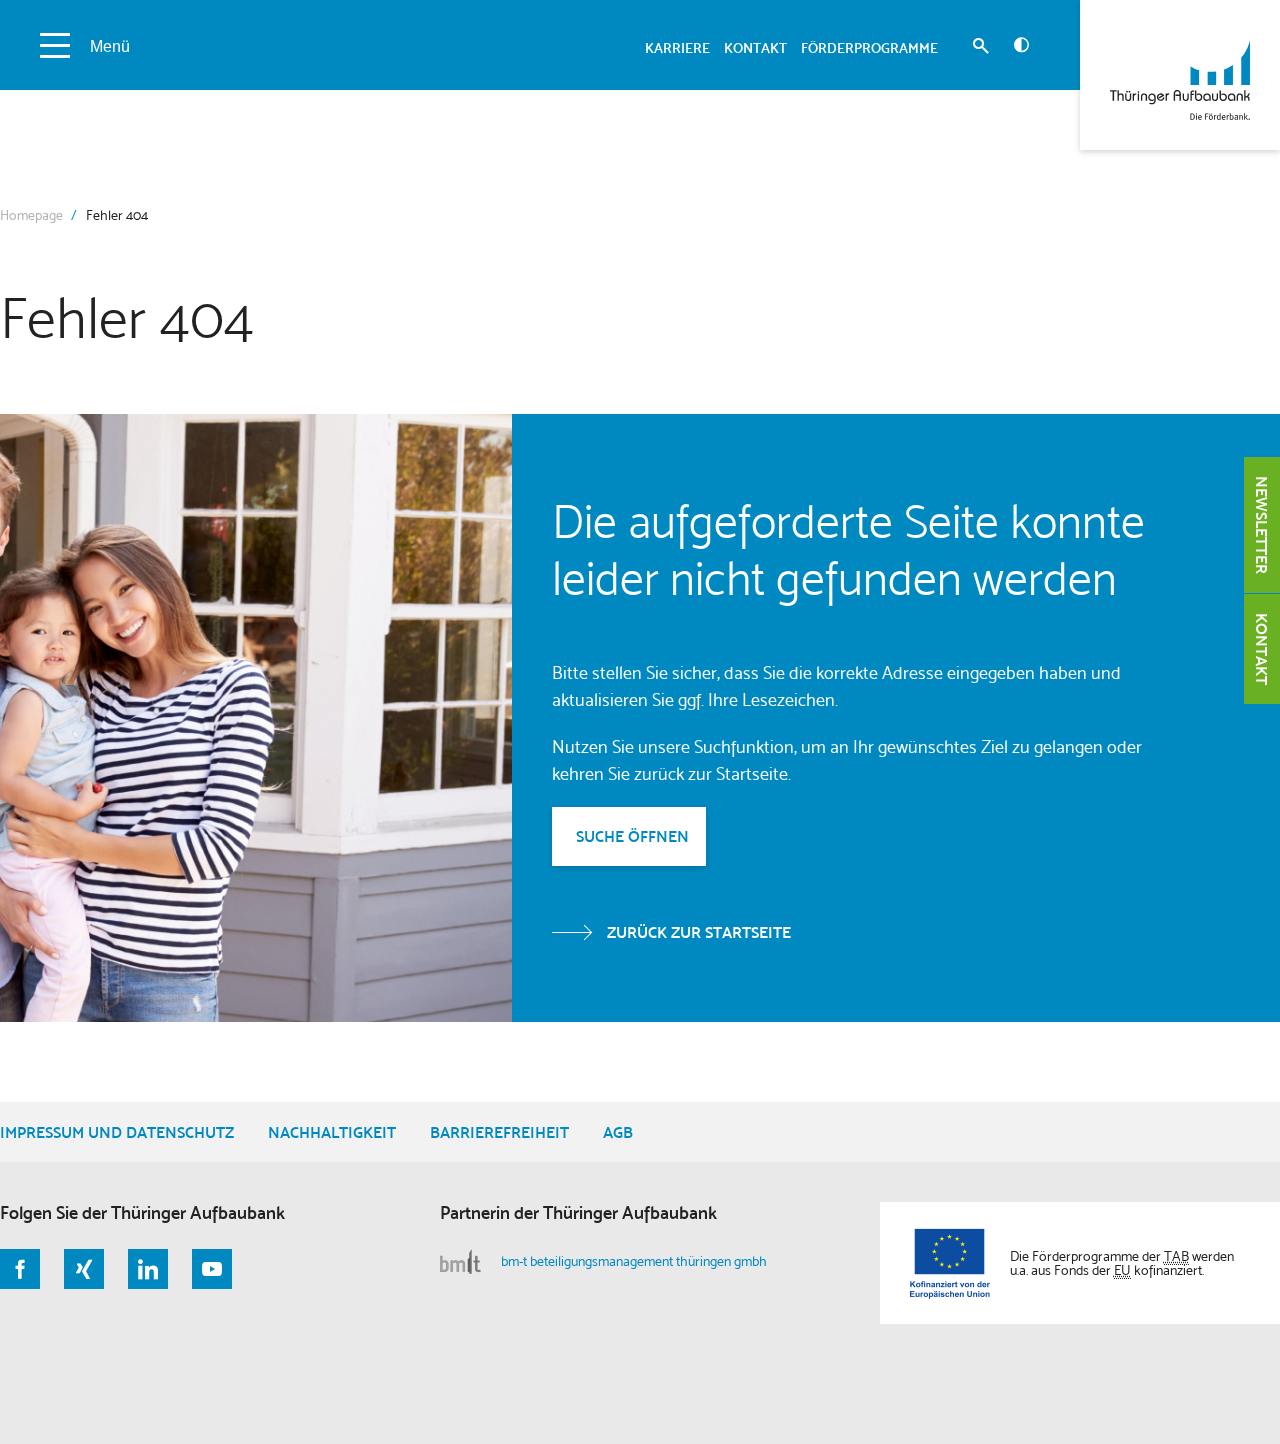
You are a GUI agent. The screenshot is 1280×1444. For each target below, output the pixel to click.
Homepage (31, 215)
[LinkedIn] (148, 1269)
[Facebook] (20, 1269)
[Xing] (84, 1269)
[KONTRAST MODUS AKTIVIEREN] (1021, 45)
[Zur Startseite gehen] (1180, 75)
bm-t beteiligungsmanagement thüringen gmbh (634, 1261)
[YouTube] (212, 1269)
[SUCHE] (980, 48)
